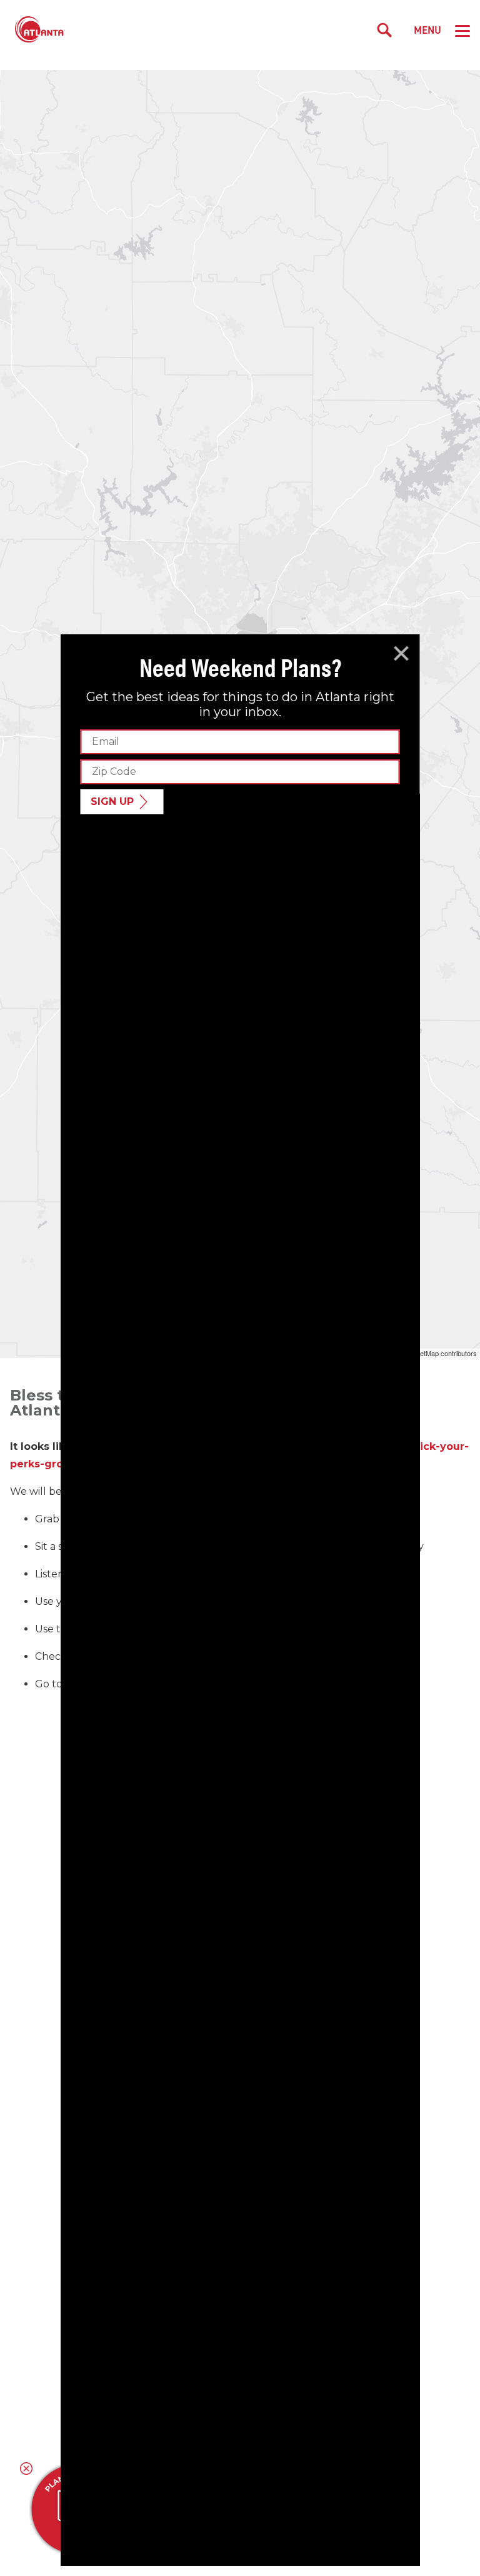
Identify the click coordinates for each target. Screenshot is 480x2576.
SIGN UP (112, 801)
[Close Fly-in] (402, 654)
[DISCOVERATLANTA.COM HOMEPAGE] (40, 30)
